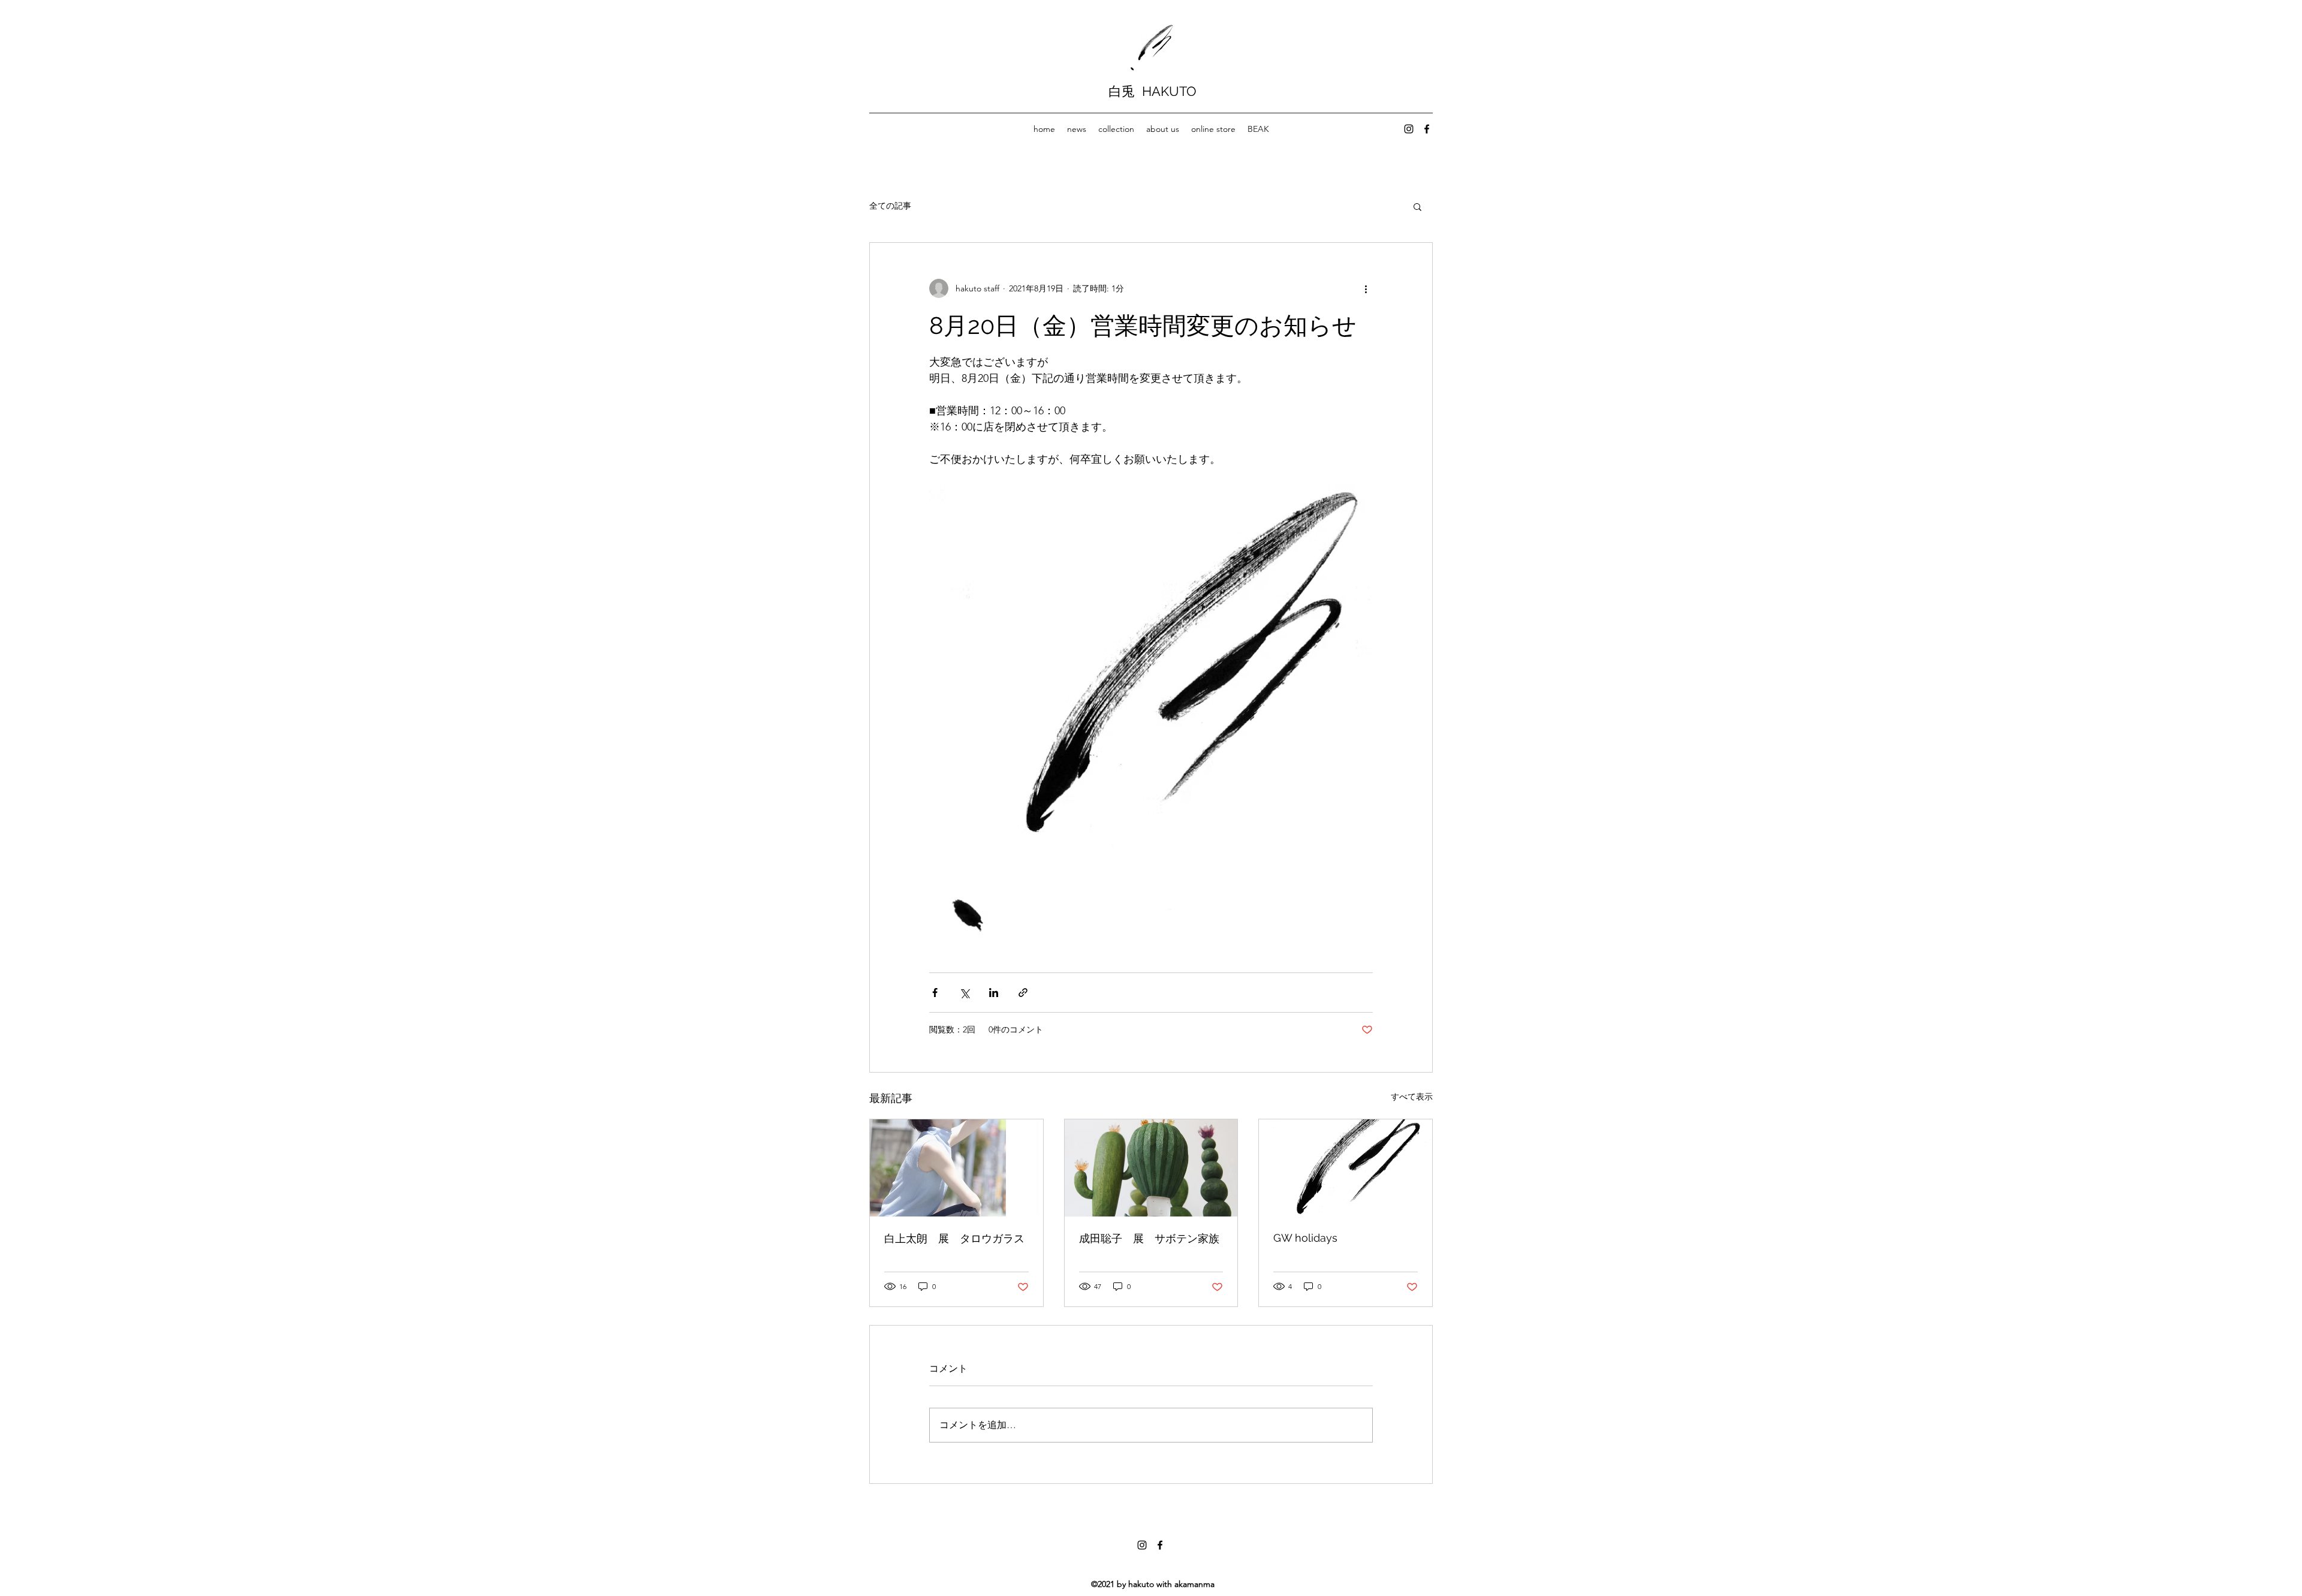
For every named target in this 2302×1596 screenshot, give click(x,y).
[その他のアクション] (1366, 288)
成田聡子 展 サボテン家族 (1149, 1238)
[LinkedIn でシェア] (994, 993)
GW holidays (1305, 1238)
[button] (1417, 206)
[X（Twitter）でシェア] (964, 993)
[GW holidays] (1346, 1168)
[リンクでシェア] (1023, 993)
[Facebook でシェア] (935, 993)
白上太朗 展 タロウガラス (954, 1238)
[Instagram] (1409, 129)
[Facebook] (1427, 129)
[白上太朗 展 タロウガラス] (956, 1168)
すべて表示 (1412, 1097)
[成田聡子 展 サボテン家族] (1151, 1168)
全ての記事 (890, 206)
